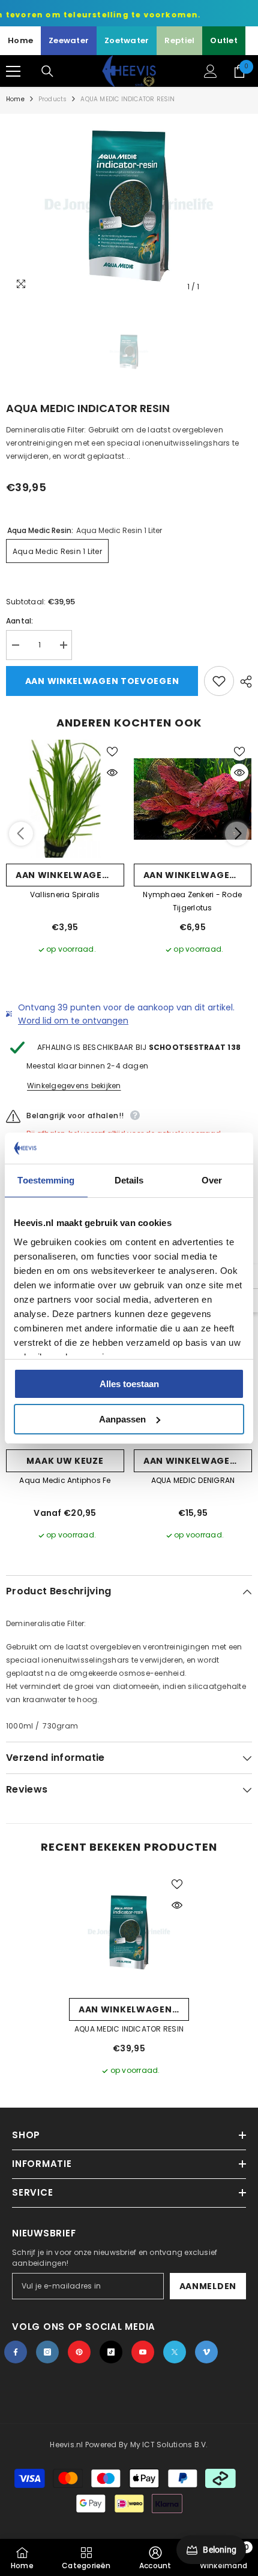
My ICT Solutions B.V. (169, 2445)
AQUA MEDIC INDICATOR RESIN (129, 2029)
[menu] (13, 71)
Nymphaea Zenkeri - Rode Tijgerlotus (192, 901)
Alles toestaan (129, 1384)
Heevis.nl (67, 2445)
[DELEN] (243, 682)
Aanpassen (122, 1419)
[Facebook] (16, 2352)
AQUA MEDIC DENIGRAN (193, 1480)
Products (53, 99)
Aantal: (20, 621)
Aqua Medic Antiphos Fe (65, 1480)
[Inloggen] (211, 71)
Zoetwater (127, 40)
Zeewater (69, 40)
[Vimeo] (206, 2352)
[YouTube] (143, 2352)
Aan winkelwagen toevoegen (102, 681)
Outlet (224, 40)
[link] (155, 2557)
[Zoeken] (47, 71)
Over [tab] (212, 1180)
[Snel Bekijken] (112, 773)
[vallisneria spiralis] (65, 799)
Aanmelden (208, 2286)
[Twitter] (175, 2352)
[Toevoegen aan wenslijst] (219, 681)
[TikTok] (111, 2352)
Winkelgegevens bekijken (74, 1086)
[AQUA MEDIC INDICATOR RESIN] (129, 1932)
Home (20, 40)
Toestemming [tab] (46, 1180)
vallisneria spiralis (65, 895)
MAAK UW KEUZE (65, 1461)
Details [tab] (129, 1180)
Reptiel (179, 40)
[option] (129, 206)
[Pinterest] (79, 2352)
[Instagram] (47, 2352)
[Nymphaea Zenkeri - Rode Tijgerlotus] (193, 799)
